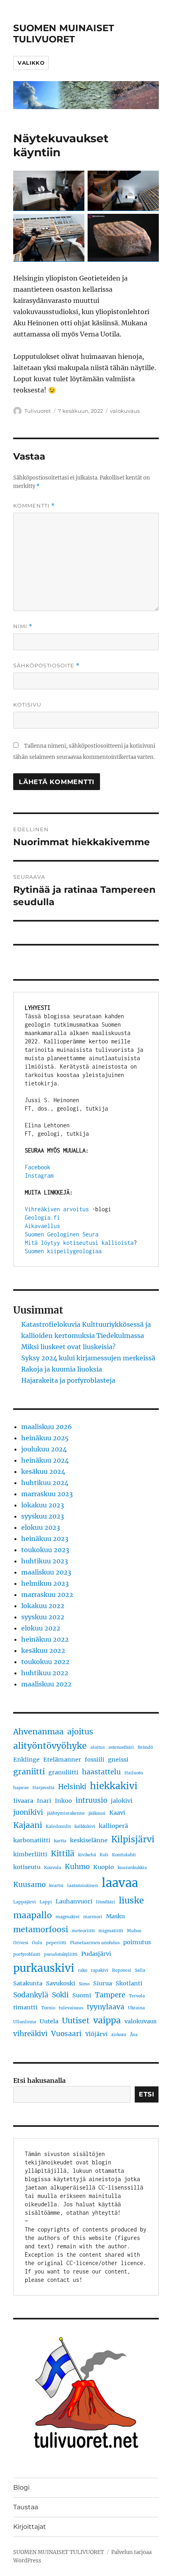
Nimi (23, 626)
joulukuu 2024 (44, 1449)
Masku (115, 1916)
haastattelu (101, 1772)
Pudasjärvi (96, 1954)
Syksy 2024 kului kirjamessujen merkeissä (88, 1358)
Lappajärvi (25, 1902)
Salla (140, 1970)
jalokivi (122, 1801)
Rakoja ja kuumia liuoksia (62, 1369)
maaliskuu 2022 (46, 1684)
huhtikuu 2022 (45, 1673)
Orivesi (21, 1943)
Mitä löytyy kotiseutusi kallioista (79, 1243)
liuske (131, 1900)
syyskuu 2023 (43, 1516)
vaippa (107, 2020)
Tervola (137, 1996)
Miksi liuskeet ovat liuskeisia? (68, 1347)
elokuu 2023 (41, 1527)
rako (83, 1970)
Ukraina (136, 2008)
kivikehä (87, 1855)
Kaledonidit (58, 1826)
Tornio (48, 2008)
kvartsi (56, 1886)
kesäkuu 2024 (43, 1471)
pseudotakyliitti (61, 1954)
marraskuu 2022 (47, 1595)
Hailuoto (134, 1773)
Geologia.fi (42, 1217)
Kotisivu (27, 705)
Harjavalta (43, 1788)
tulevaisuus (71, 2008)
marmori (93, 1917)
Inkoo (63, 1801)
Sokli (60, 1995)
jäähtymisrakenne (66, 1813)
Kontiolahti (124, 1855)
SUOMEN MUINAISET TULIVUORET (64, 34)
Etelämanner (62, 1760)
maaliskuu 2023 (46, 1572)
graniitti (29, 1772)
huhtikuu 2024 (45, 1483)
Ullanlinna (25, 2022)
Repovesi (122, 1970)
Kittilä (63, 1853)
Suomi (82, 1995)
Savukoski (61, 1983)
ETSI (147, 2094)
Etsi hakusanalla (39, 2080)
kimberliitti (30, 1854)
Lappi (46, 1902)
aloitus (98, 1747)
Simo (84, 1984)
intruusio (91, 1800)
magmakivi (68, 1917)
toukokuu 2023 (45, 1550)
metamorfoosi (41, 1929)
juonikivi (28, 1812)
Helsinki (72, 1787)
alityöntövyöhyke (50, 1746)
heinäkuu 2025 (45, 1438)
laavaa (120, 1883)
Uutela (49, 2021)
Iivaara (23, 1801)
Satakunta (28, 1983)
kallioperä (113, 1826)
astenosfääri (121, 1747)
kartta (60, 1841)
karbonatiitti (32, 1840)
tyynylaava (106, 2007)
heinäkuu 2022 (45, 1639)
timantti (25, 2007)
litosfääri (106, 1902)
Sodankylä (31, 1995)
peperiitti (56, 1943)
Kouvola (53, 1868)
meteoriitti (83, 1931)
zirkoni (119, 2035)
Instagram (39, 1176)
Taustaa (26, 2507)
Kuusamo (29, 1885)
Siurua (103, 1983)
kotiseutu (27, 1867)
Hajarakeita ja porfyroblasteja (68, 1380)
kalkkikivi (85, 1826)
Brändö (145, 1747)
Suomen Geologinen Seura (62, 1234)
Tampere (110, 1995)
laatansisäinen (83, 1886)
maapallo (33, 1915)
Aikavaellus (42, 1226)
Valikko (31, 63)
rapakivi (100, 1970)
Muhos (134, 1931)
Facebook (38, 1167)
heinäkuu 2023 (45, 1539)
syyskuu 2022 (43, 1617)
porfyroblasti (27, 1954)
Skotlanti (129, 1983)
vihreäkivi (30, 2034)
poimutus (137, 1942)
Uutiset (76, 2021)
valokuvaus (125, 411)
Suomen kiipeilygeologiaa (63, 1251)
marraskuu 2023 (47, 1494)
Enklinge (26, 1760)
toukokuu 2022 (45, 1662)
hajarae (21, 1788)
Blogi (21, 2487)
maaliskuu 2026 (47, 1427)
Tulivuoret (38, 411)
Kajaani (28, 1825)
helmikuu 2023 (45, 1583)
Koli (104, 1855)
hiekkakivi (114, 1786)
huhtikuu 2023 (45, 1561)
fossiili (95, 1760)
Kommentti (34, 506)
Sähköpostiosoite (46, 666)
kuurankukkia (132, 1868)
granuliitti (63, 1772)
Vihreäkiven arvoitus (57, 1209)
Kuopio (104, 1867)
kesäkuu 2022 (43, 1650)
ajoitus (80, 1732)
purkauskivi (44, 1968)
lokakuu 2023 (43, 1505)
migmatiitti (111, 1931)
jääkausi (97, 1813)
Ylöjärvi (96, 2034)
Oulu (37, 1943)
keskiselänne (89, 1840)
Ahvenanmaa (38, 1732)
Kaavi (117, 1813)
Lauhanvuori (74, 1901)
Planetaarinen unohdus (95, 1943)
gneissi (118, 1760)
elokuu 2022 (41, 1628)
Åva (134, 2035)
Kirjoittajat (30, 2527)
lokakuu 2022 (43, 1606)
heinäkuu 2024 (45, 1460)
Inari (44, 1801)
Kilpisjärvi (133, 1839)
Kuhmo (77, 1867)
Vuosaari (66, 2034)
